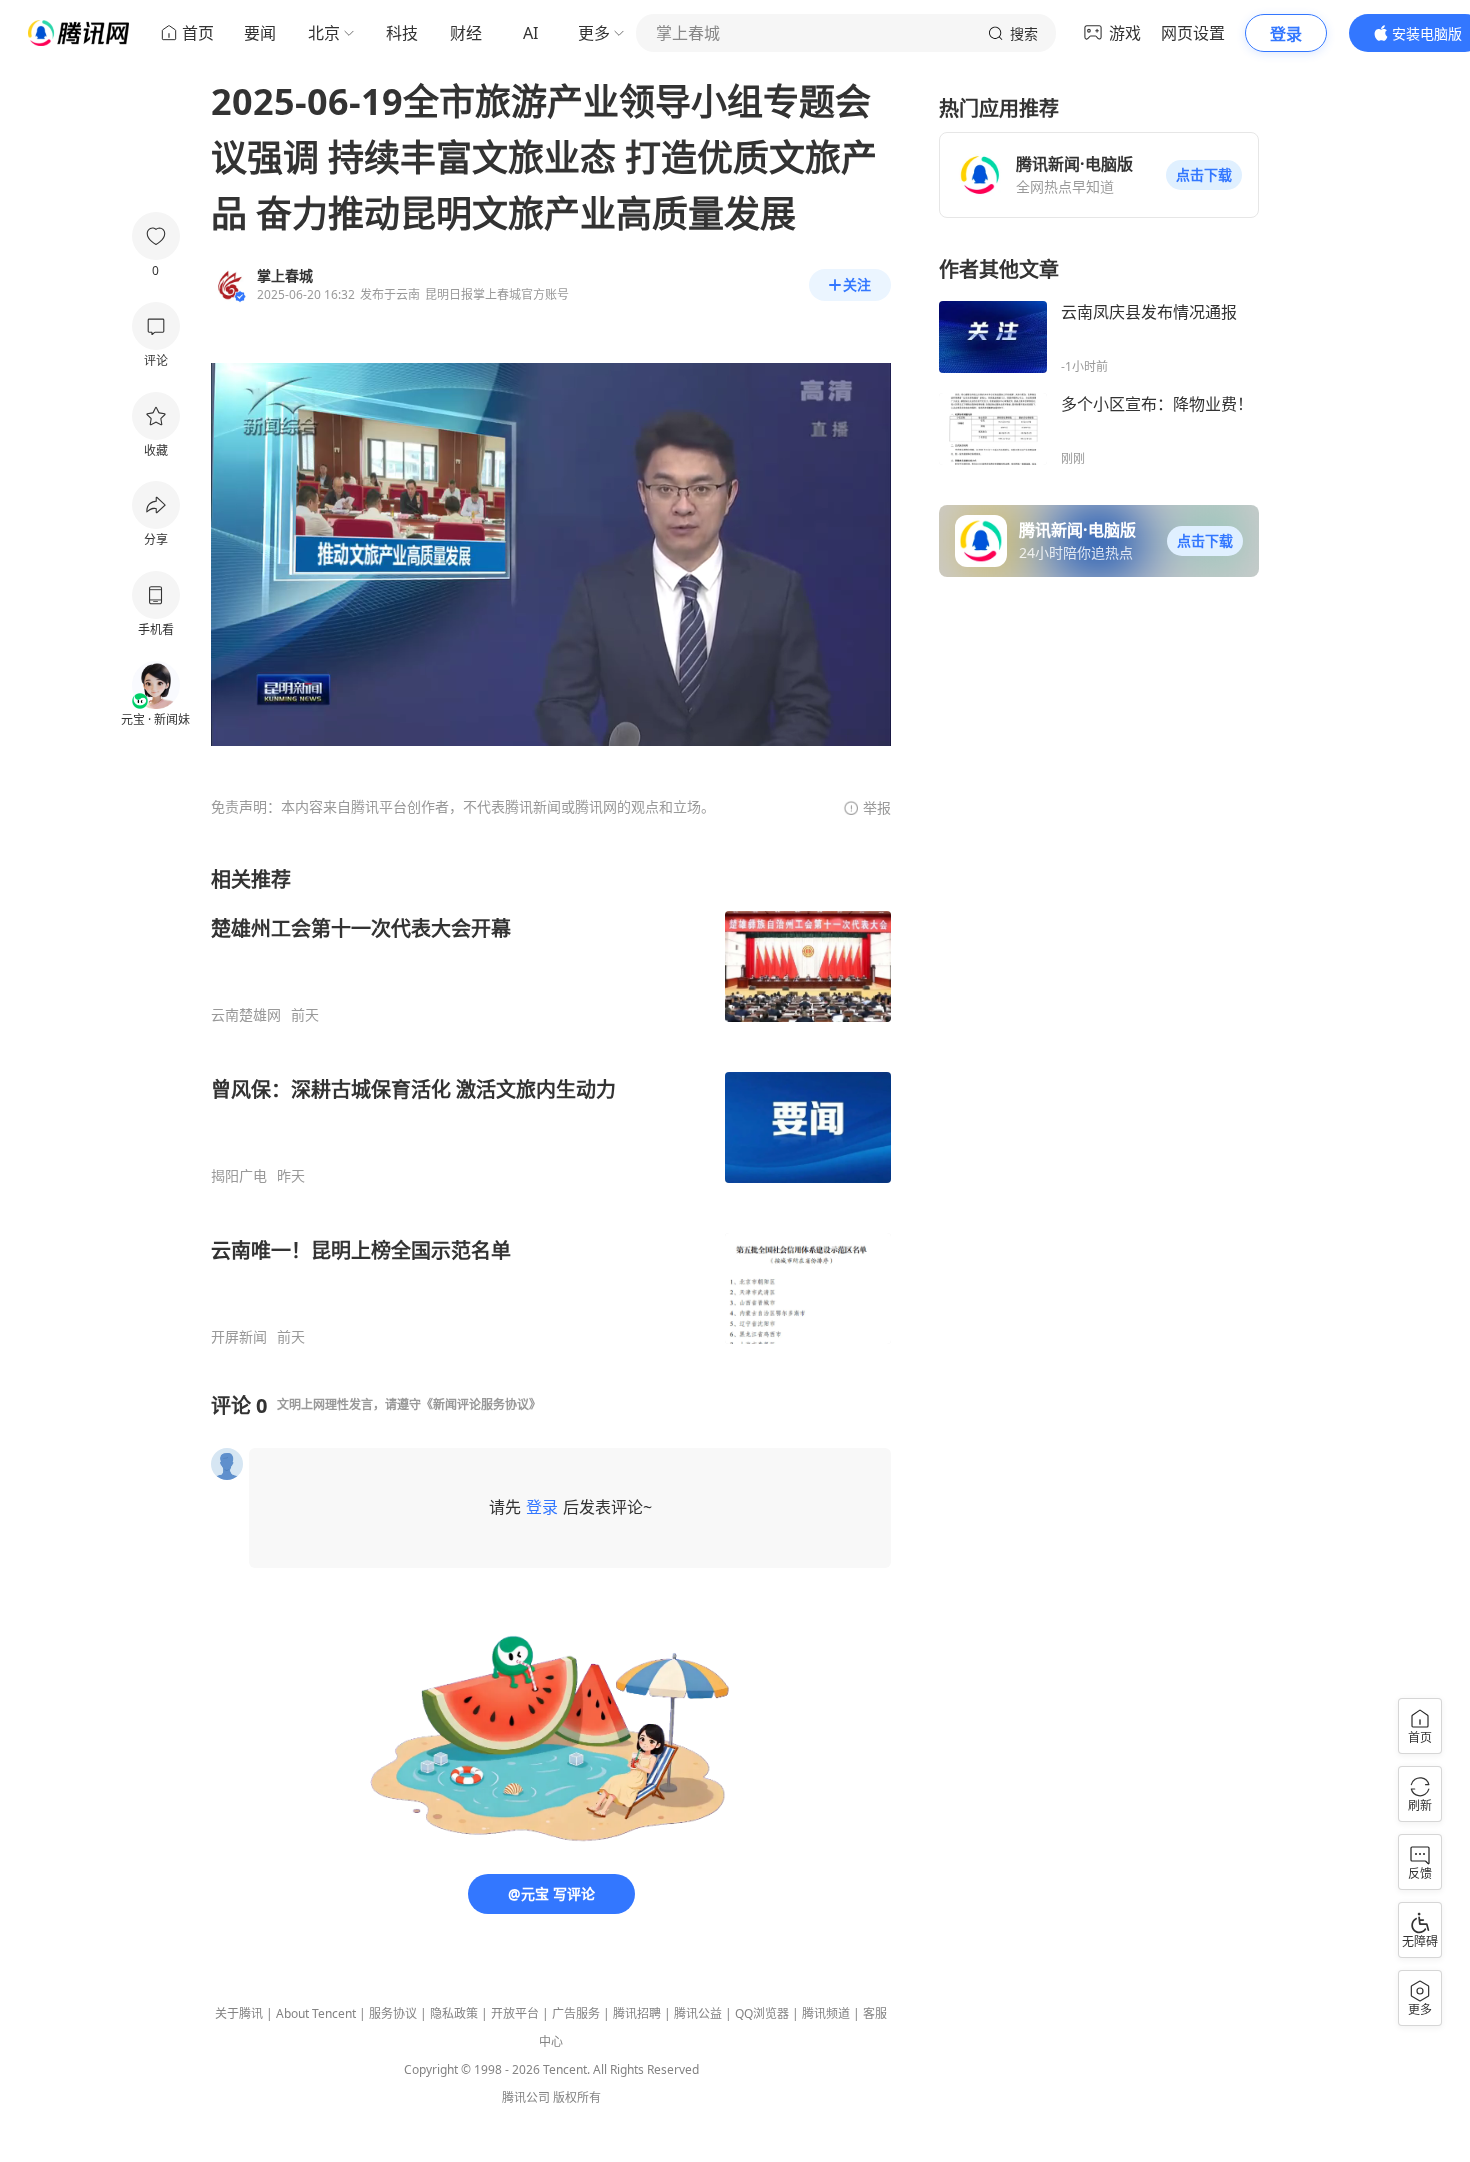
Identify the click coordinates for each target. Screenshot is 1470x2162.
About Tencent (316, 2013)
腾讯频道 (826, 2013)
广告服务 (576, 2013)
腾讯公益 (698, 2013)
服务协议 (393, 2013)
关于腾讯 (239, 2013)
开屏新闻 (239, 1337)
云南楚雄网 (246, 1015)
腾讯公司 (526, 2097)
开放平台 (515, 2013)
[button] (1204, 175)
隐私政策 (454, 2013)
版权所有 (577, 2097)
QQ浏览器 (762, 2013)
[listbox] (551, 1106)
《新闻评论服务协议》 (481, 1404)
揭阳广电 (239, 1176)
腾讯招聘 (637, 2013)
